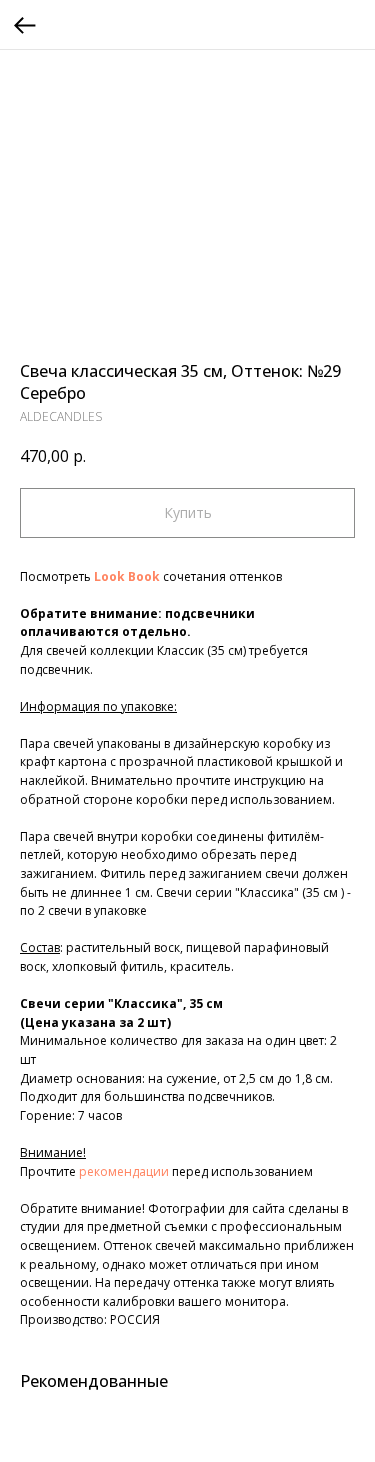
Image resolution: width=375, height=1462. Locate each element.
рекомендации (124, 1171)
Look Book (127, 576)
